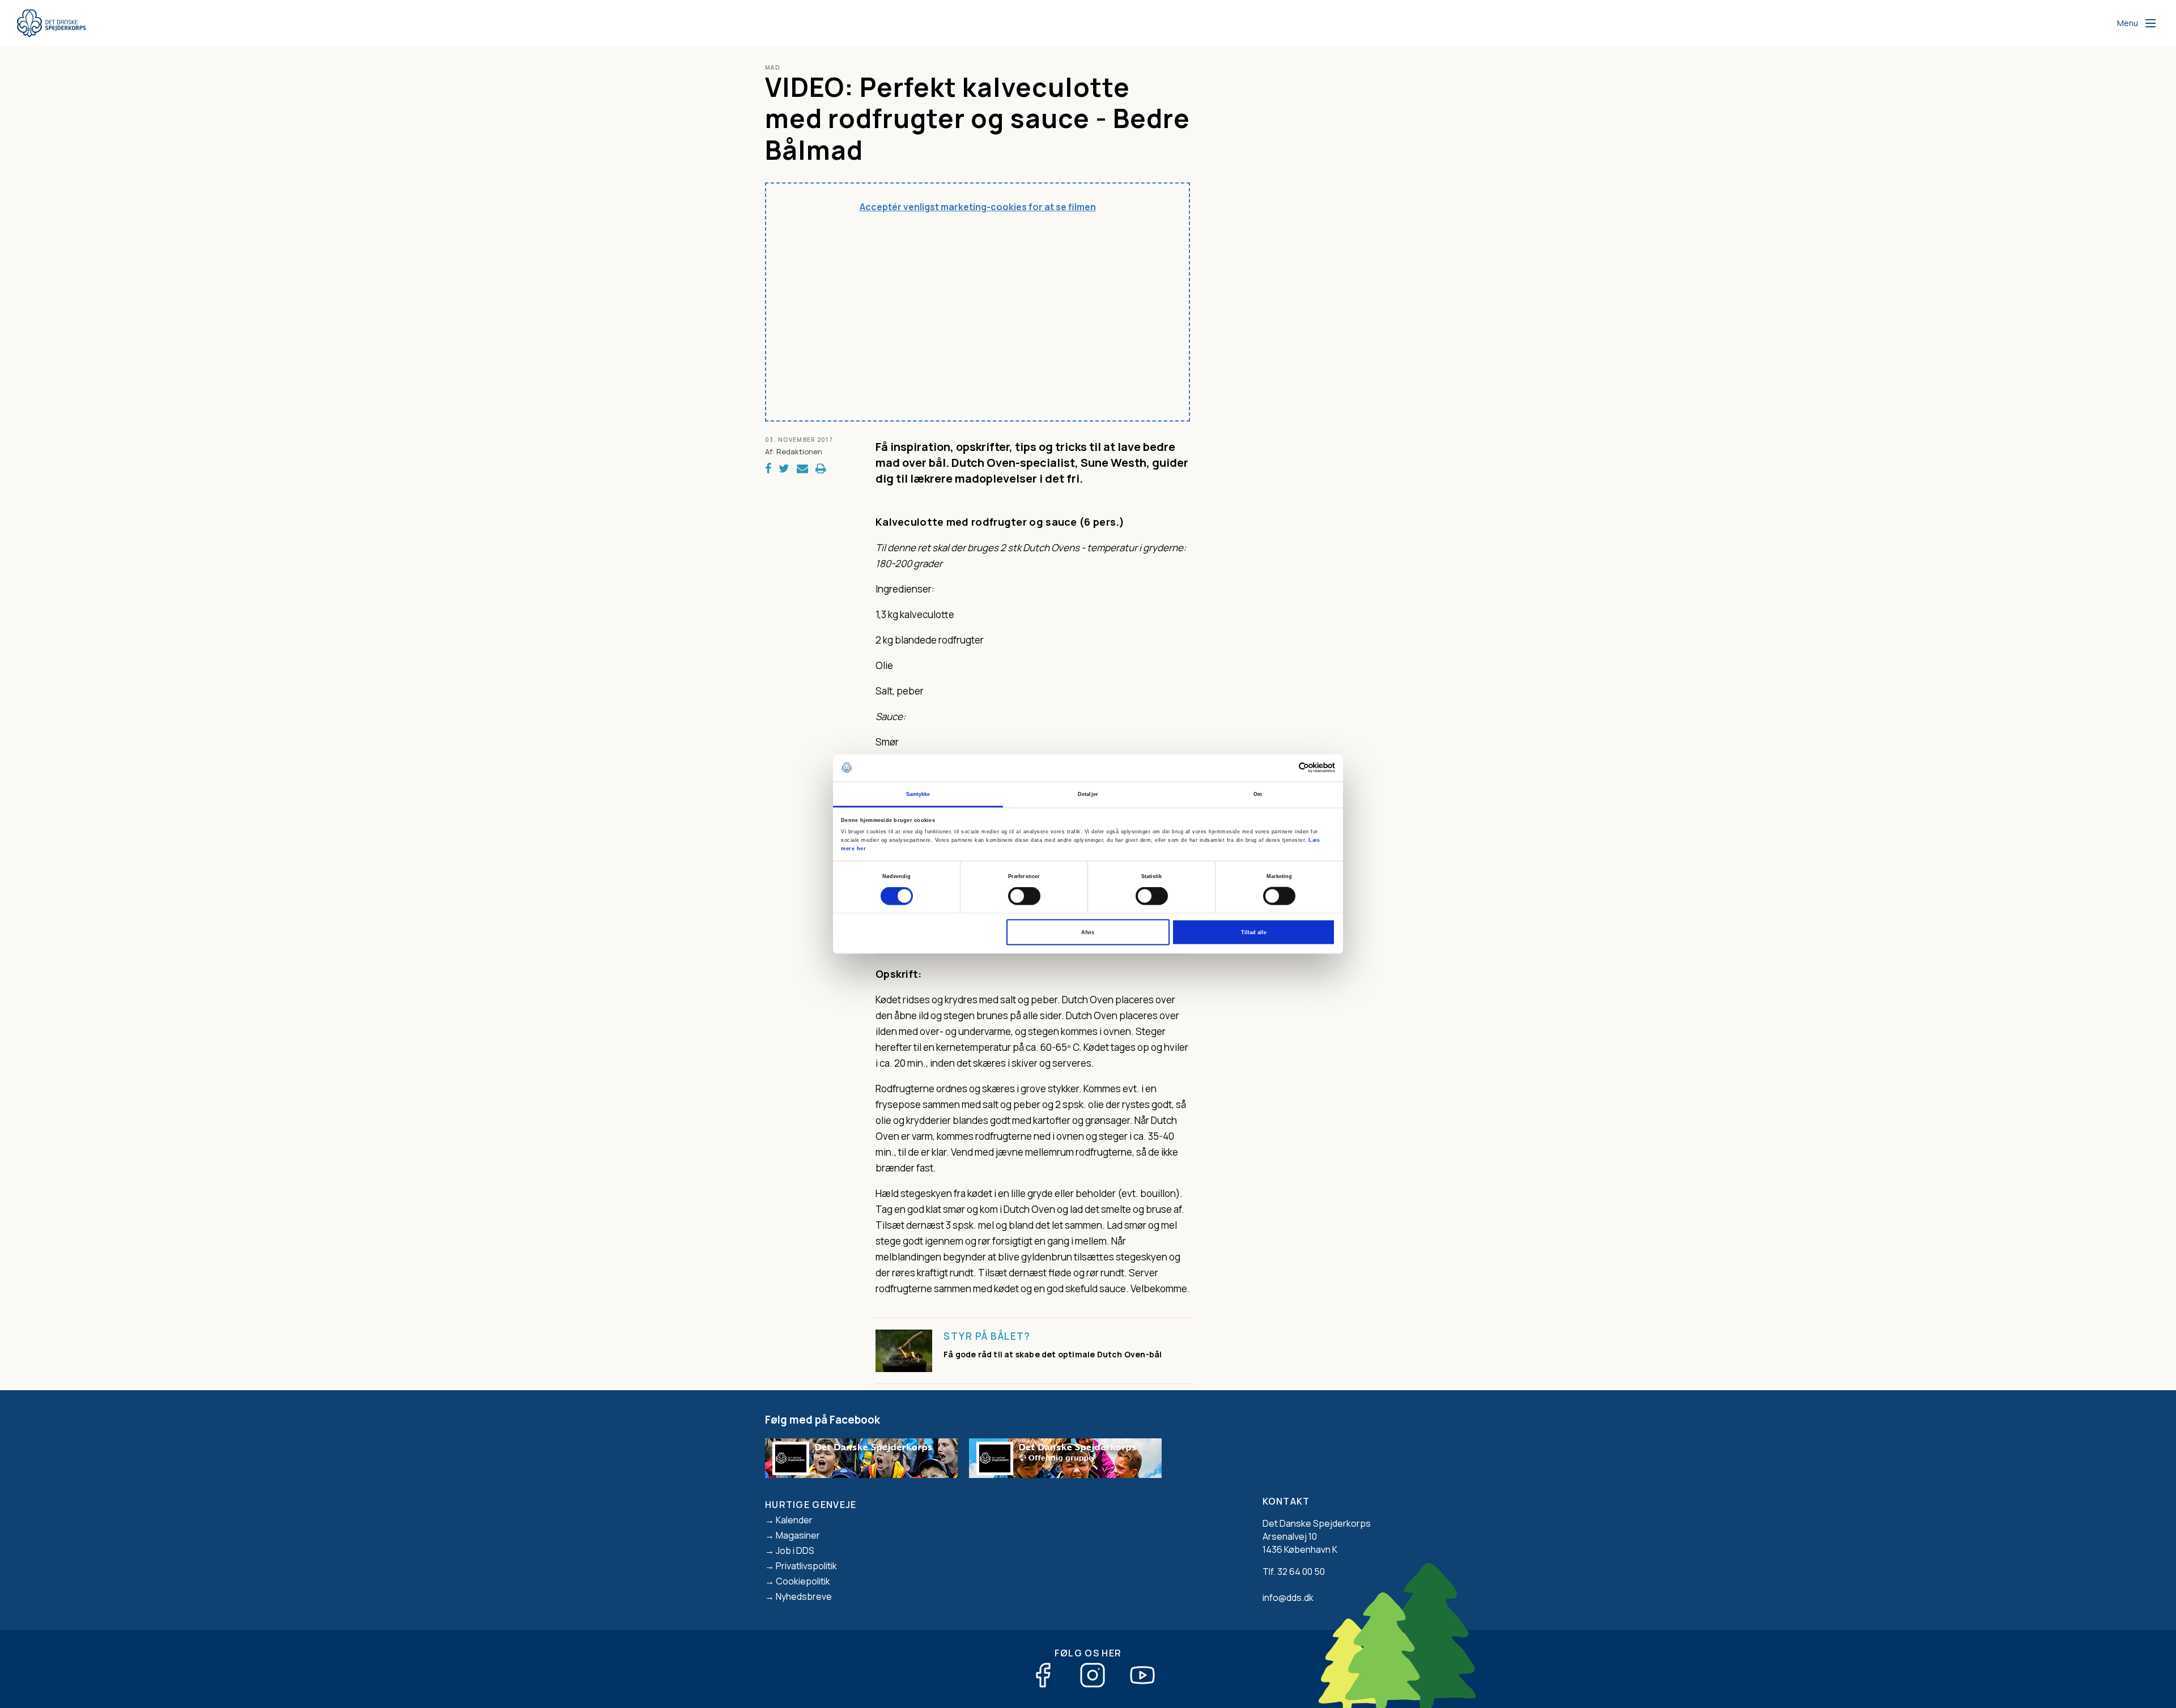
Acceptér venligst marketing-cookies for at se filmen (978, 207)
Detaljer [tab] (1088, 794)
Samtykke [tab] (918, 794)
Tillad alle (1254, 932)
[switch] (1024, 896)
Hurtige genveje (811, 1505)
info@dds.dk (1288, 1598)
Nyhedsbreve (804, 1596)
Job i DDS (795, 1551)
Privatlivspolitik (806, 1566)
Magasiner (798, 1535)
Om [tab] (1258, 794)
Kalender (794, 1520)
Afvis (1088, 932)
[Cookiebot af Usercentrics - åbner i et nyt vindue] (1285, 768)
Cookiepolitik (803, 1581)
